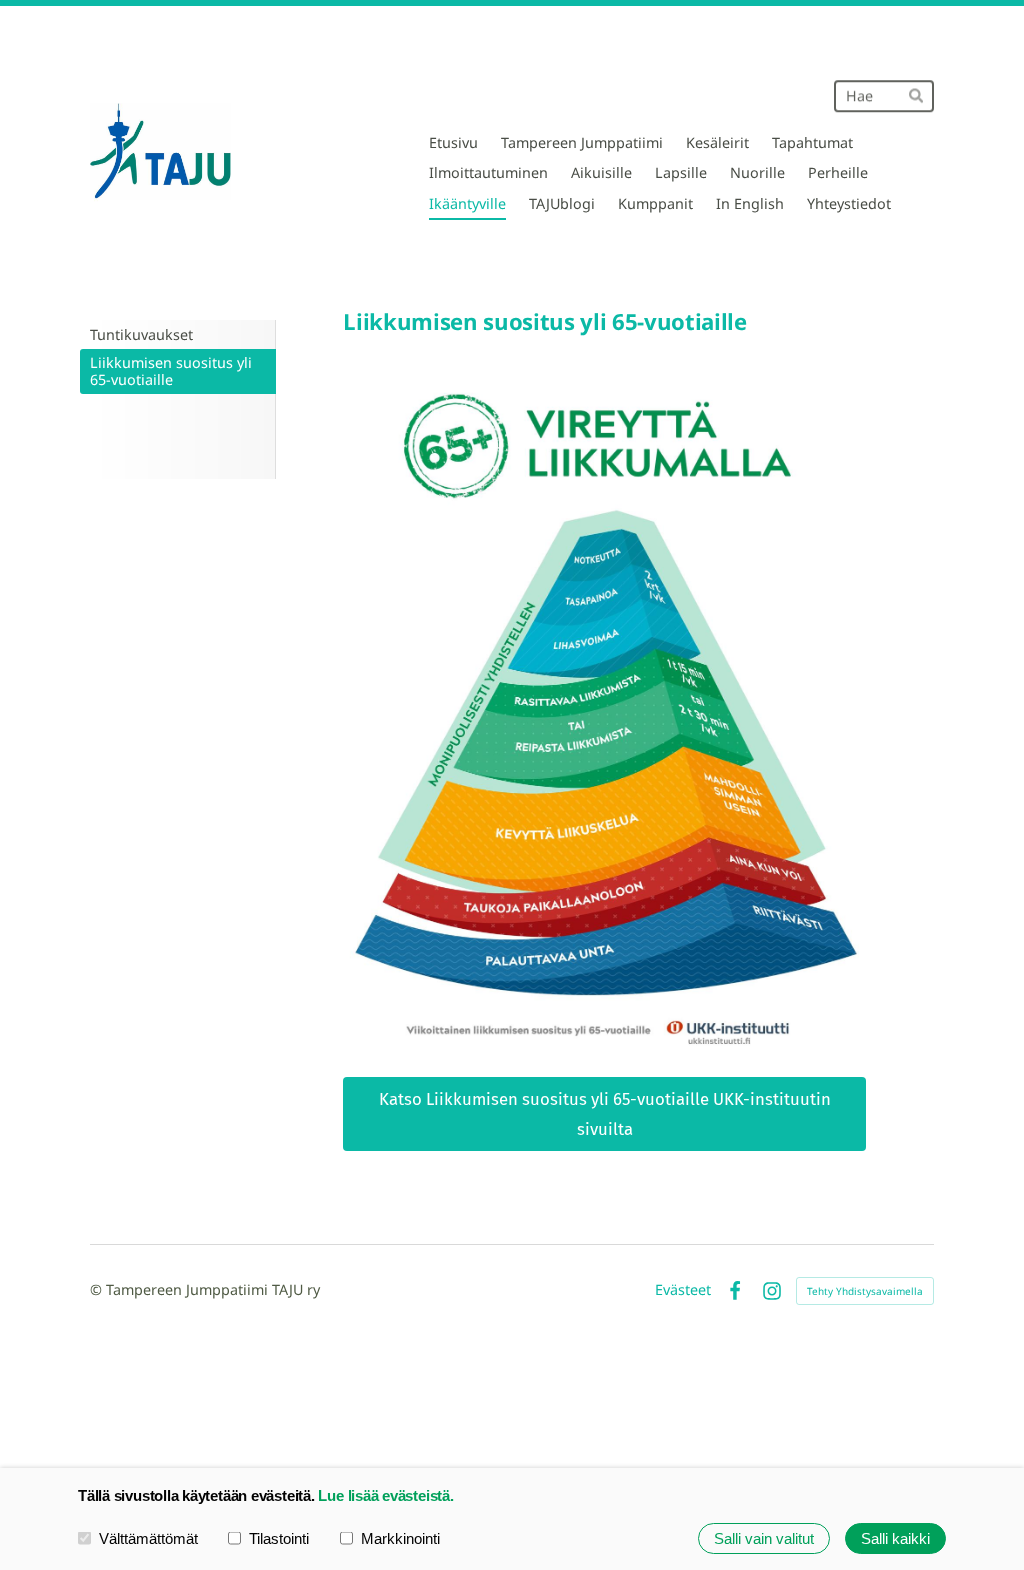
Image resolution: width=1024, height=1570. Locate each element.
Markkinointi (400, 1538)
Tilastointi (279, 1538)
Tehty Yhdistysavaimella (865, 1291)
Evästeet (683, 1290)
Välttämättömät (148, 1538)
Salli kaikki (895, 1538)
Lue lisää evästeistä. (385, 1495)
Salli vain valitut (764, 1538)
